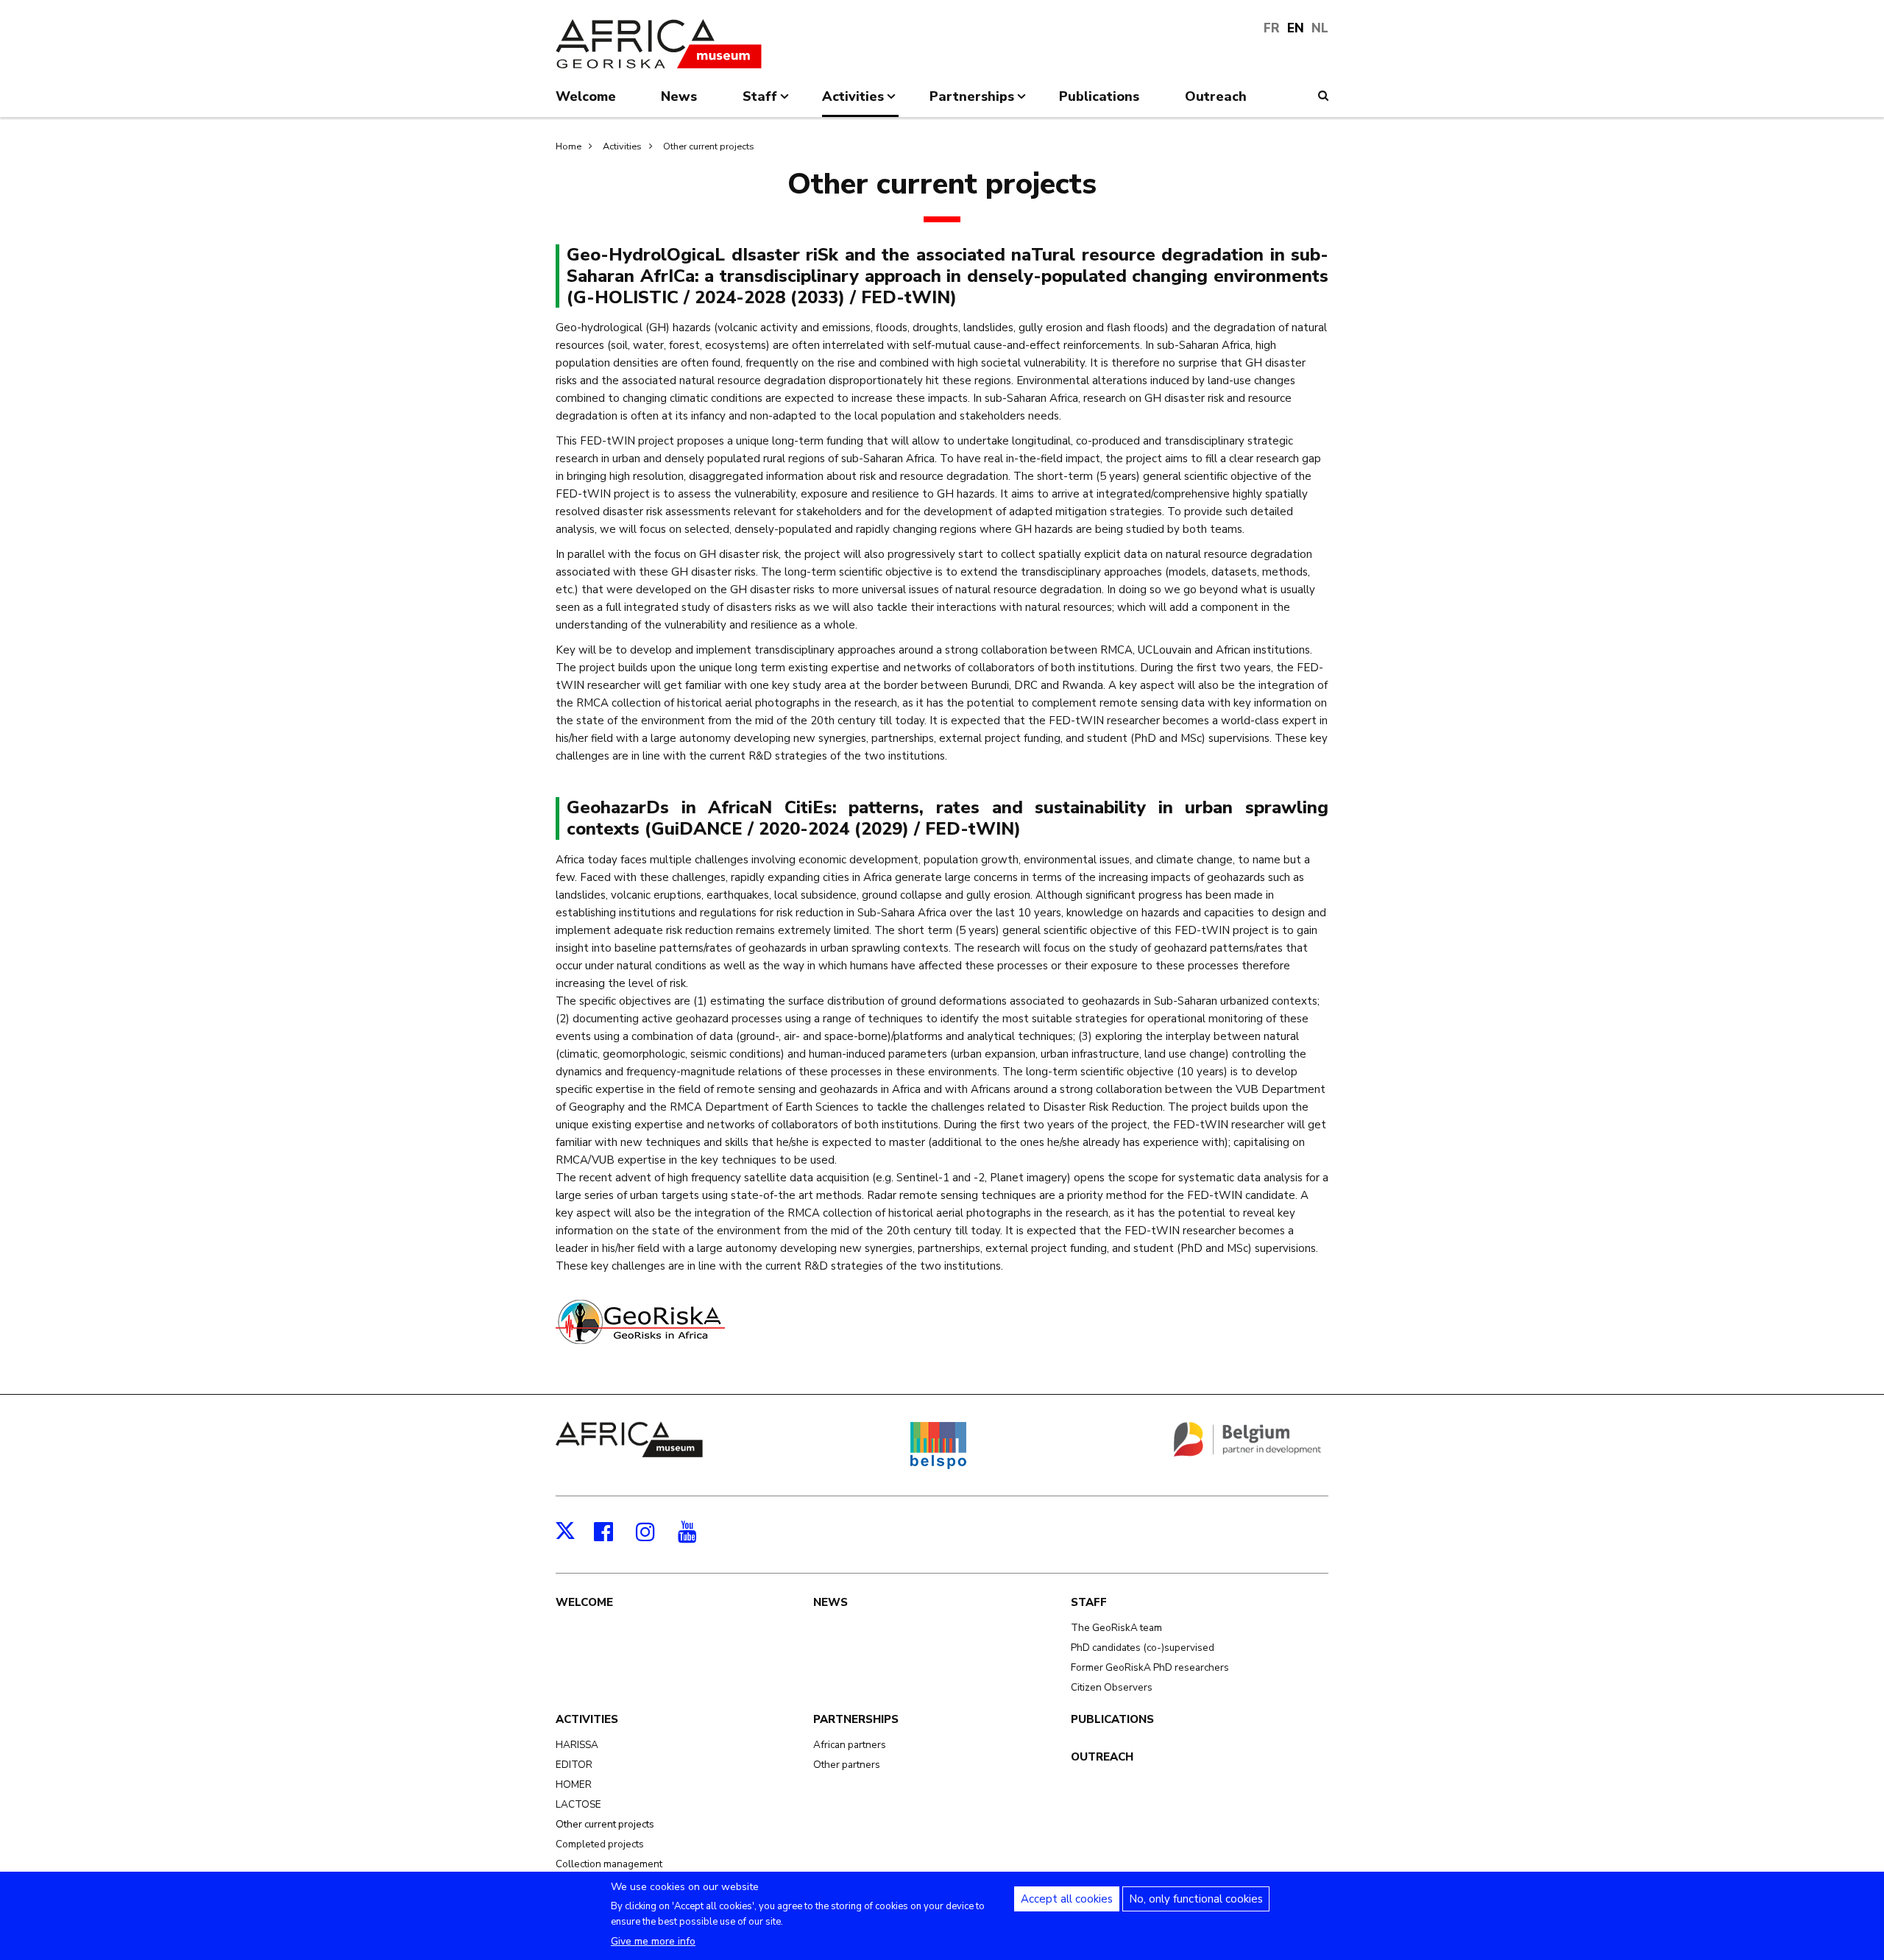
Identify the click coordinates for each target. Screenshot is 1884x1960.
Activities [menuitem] (853, 102)
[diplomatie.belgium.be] (1247, 1454)
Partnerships (856, 1719)
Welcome (584, 1602)
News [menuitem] (679, 96)
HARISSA (577, 1745)
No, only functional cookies (1196, 1899)
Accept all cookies (1067, 1899)
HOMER (574, 1784)
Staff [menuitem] (760, 102)
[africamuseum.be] (629, 1454)
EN (1296, 28)
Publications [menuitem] (1099, 96)
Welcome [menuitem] (586, 96)
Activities (622, 146)
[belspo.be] (938, 1466)
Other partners (847, 1765)
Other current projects (709, 146)
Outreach (1102, 1757)
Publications (1112, 1719)
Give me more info (653, 1941)
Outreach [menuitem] (1216, 96)
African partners (850, 1745)
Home (569, 146)
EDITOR (574, 1765)
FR (1272, 28)
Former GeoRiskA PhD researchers (1150, 1667)
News (831, 1602)
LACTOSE (578, 1804)
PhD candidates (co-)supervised (1143, 1648)
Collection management (609, 1864)
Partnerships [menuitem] (972, 102)
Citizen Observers (1112, 1687)
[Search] (1323, 96)
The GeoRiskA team (1116, 1628)
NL (1320, 28)
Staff (1089, 1602)
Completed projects (600, 1844)
